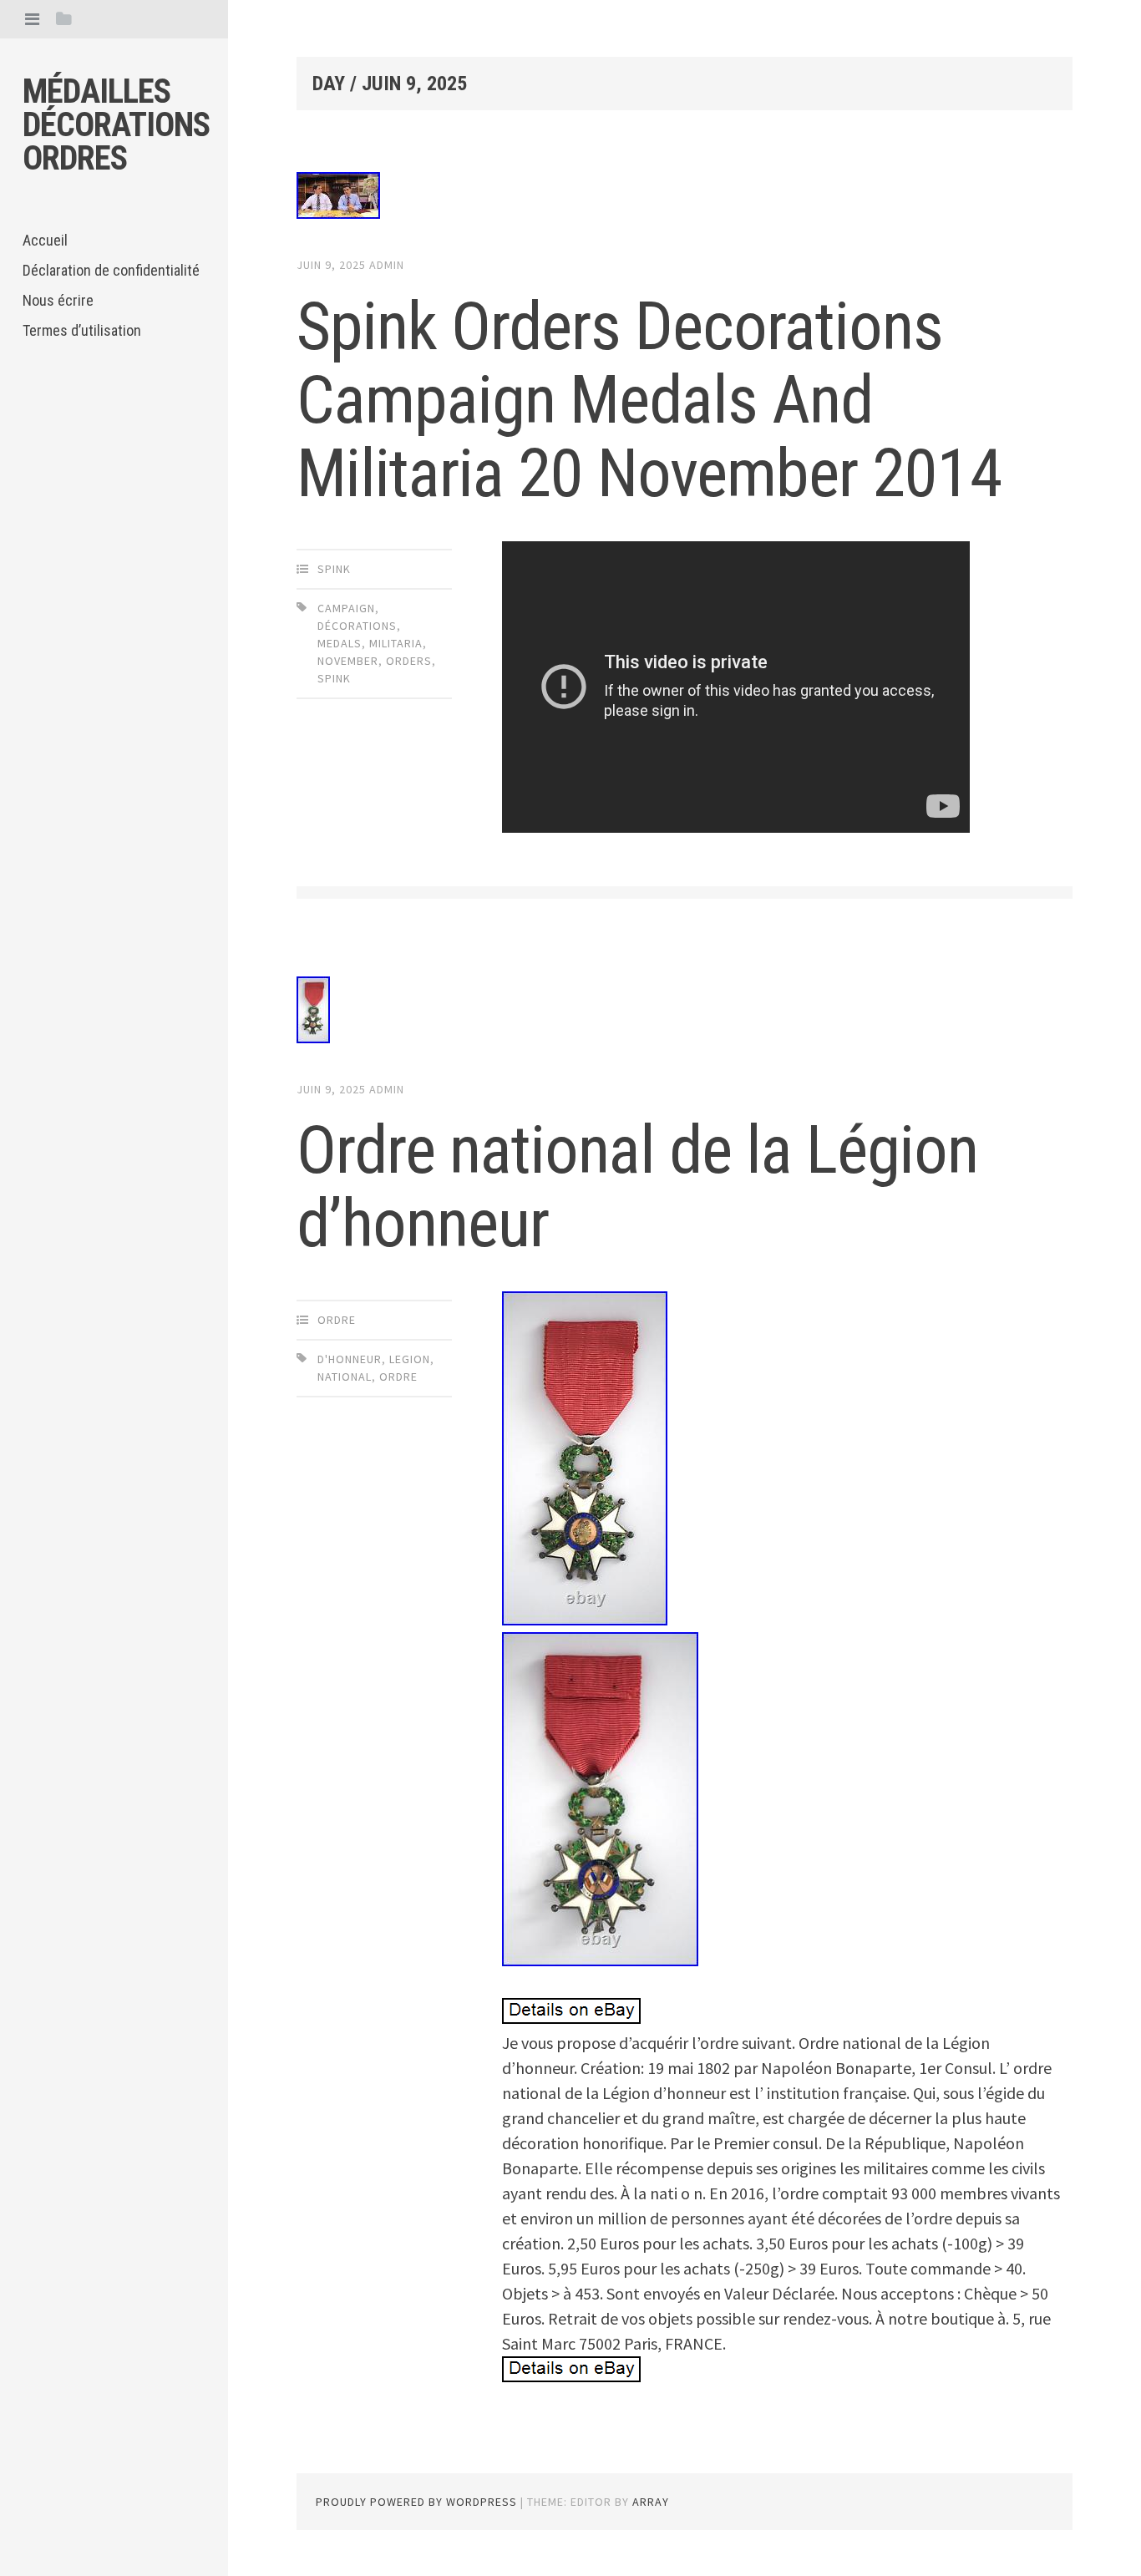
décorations (357, 626)
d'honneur (350, 1359)
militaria (396, 643)
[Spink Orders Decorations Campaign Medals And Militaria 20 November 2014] (685, 199)
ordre (337, 1320)
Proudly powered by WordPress (416, 2502)
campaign (346, 608)
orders (409, 661)
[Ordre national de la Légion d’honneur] (685, 1013)
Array (651, 2502)
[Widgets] (64, 19)
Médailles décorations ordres (116, 125)
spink (334, 569)
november (348, 661)
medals (340, 643)
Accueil (45, 240)
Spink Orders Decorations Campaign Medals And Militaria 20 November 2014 (649, 400)
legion (410, 1359)
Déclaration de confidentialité (111, 270)
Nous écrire (58, 300)
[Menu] (32, 19)
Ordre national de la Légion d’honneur (637, 1187)
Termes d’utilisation (82, 330)
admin (387, 265)
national (345, 1377)
